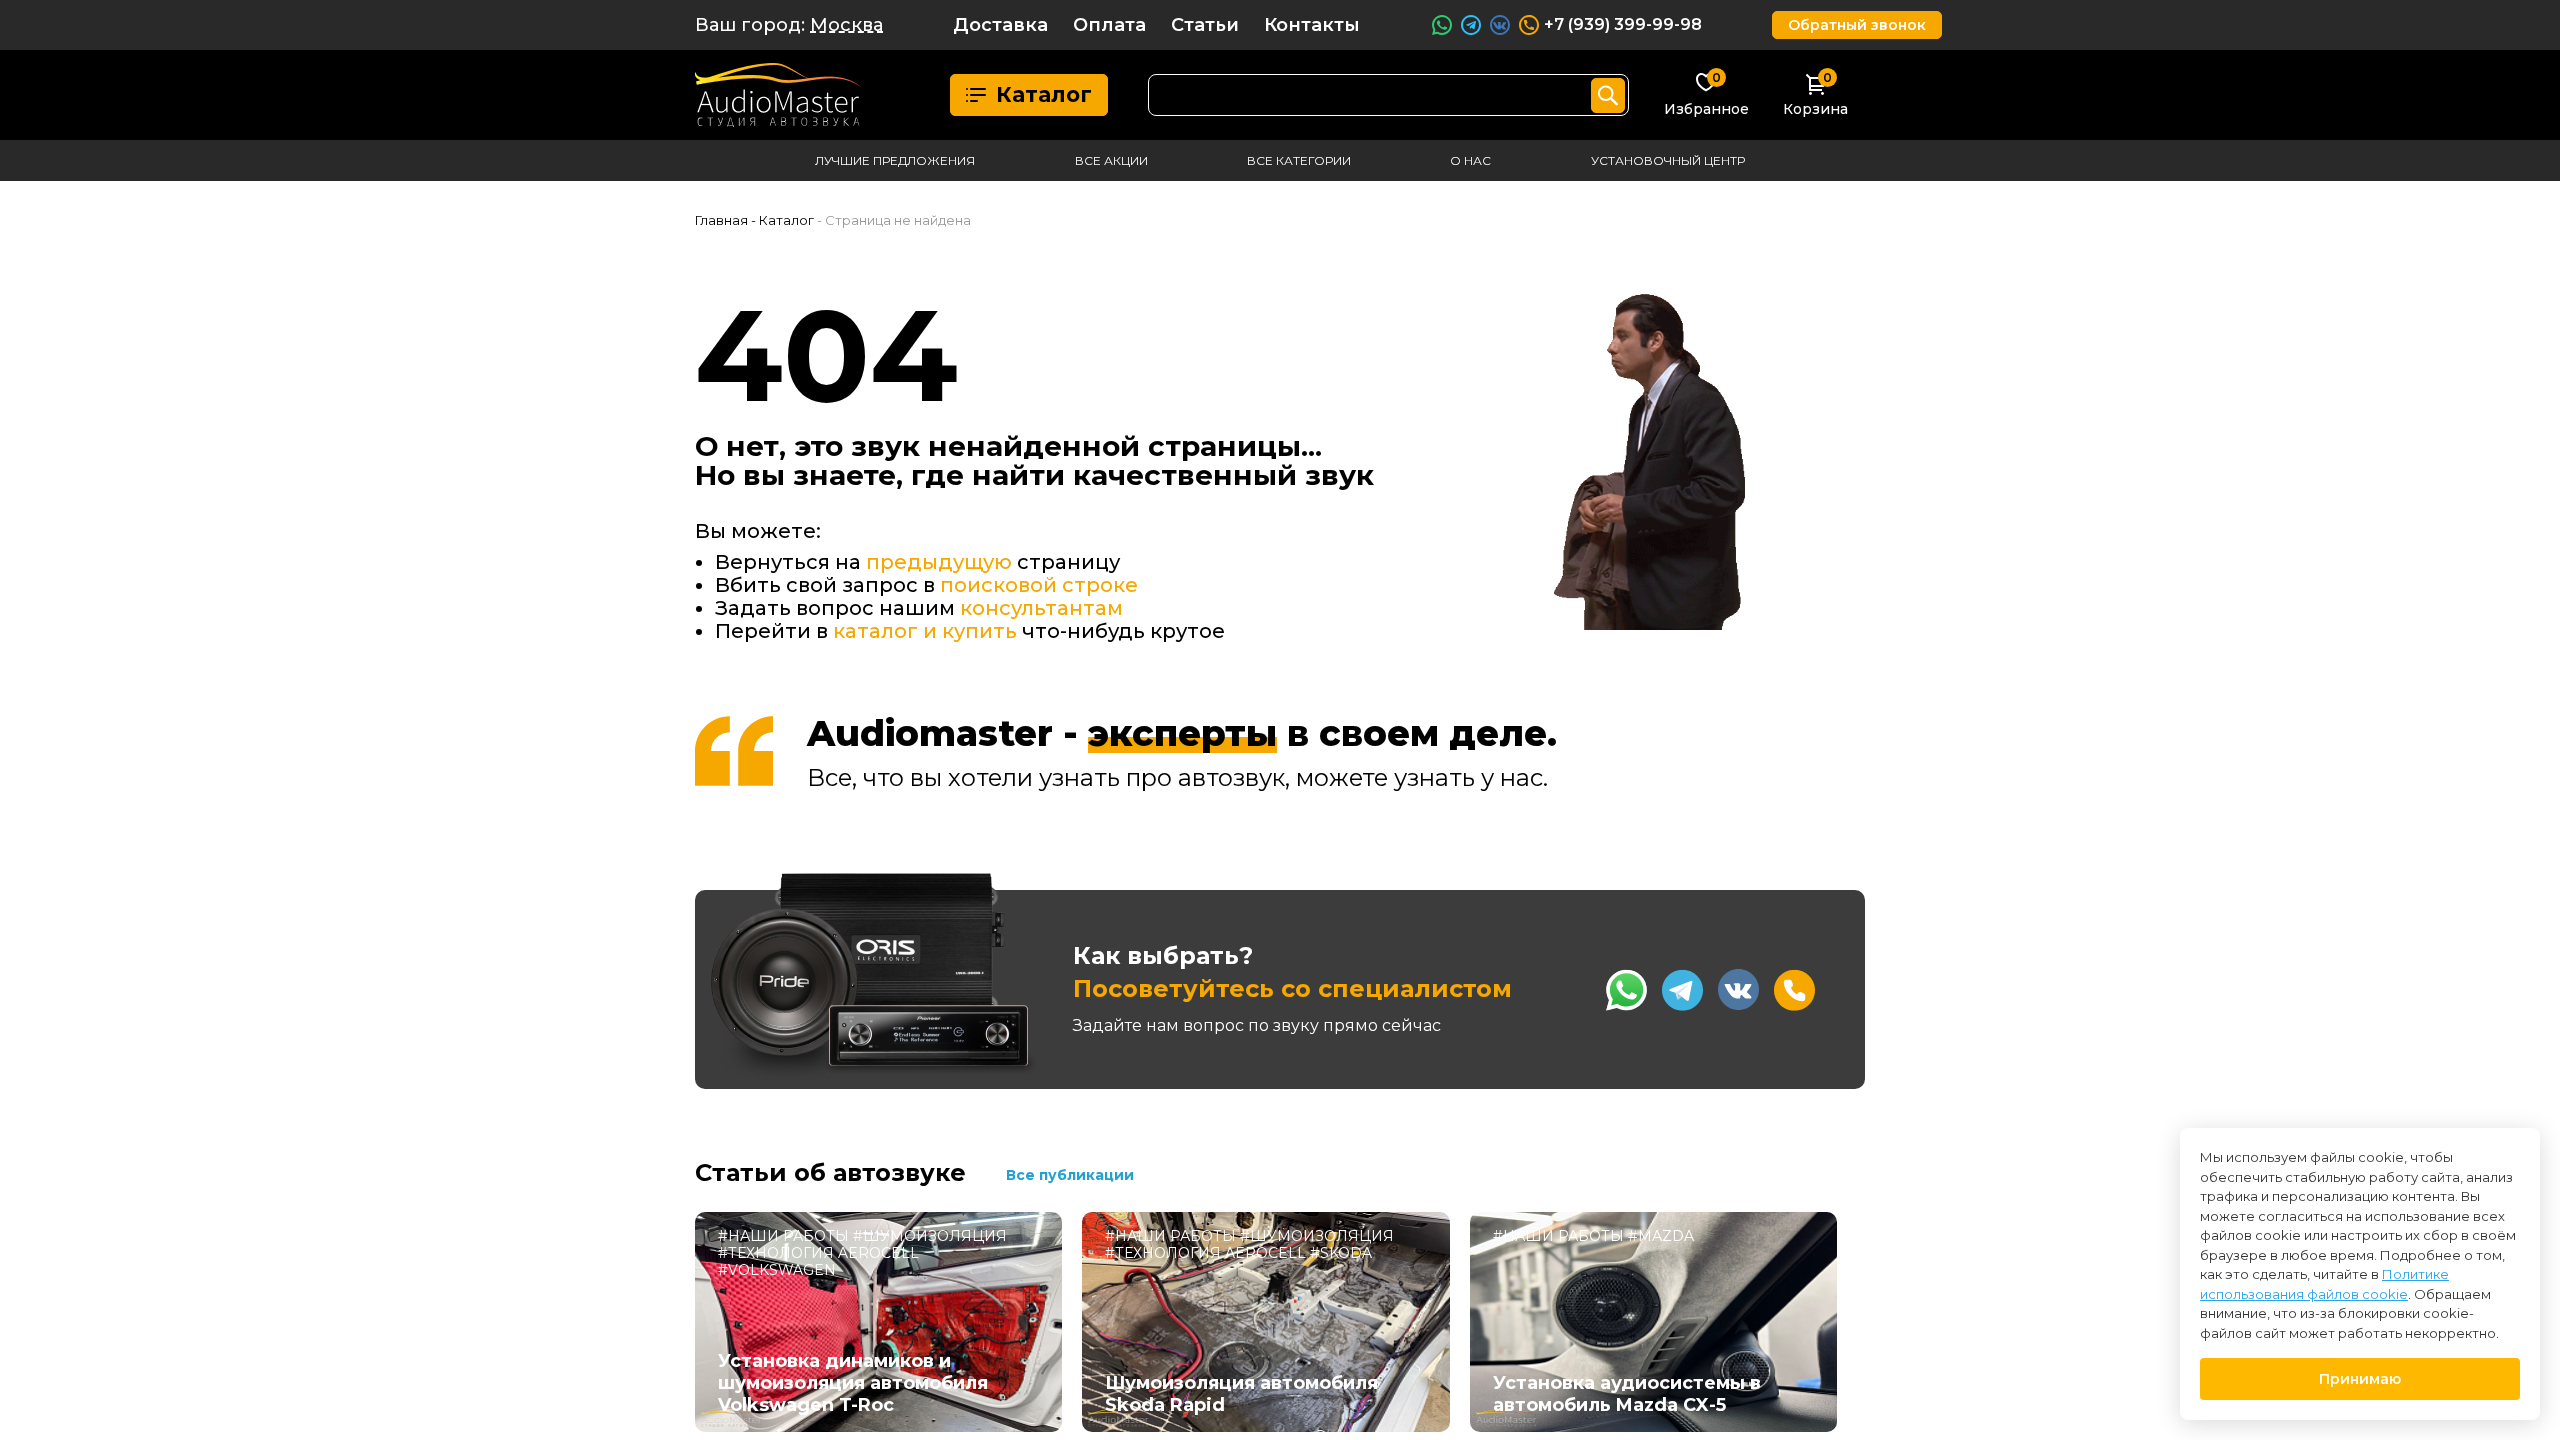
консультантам (1041, 608)
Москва (846, 25)
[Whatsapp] (1626, 990)
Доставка (1000, 25)
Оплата (1109, 25)
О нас (1470, 160)
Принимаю (2360, 1379)
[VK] (1738, 989)
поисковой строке (1039, 585)
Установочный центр (1668, 160)
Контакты (1312, 25)
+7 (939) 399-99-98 (1623, 24)
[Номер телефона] (1794, 990)
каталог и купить (925, 631)
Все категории (1299, 160)
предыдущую (939, 562)
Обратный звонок (1857, 25)
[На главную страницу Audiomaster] (778, 95)
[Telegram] (1682, 990)
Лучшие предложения (895, 160)
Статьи (1205, 25)
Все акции (1111, 160)
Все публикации (1070, 1175)
